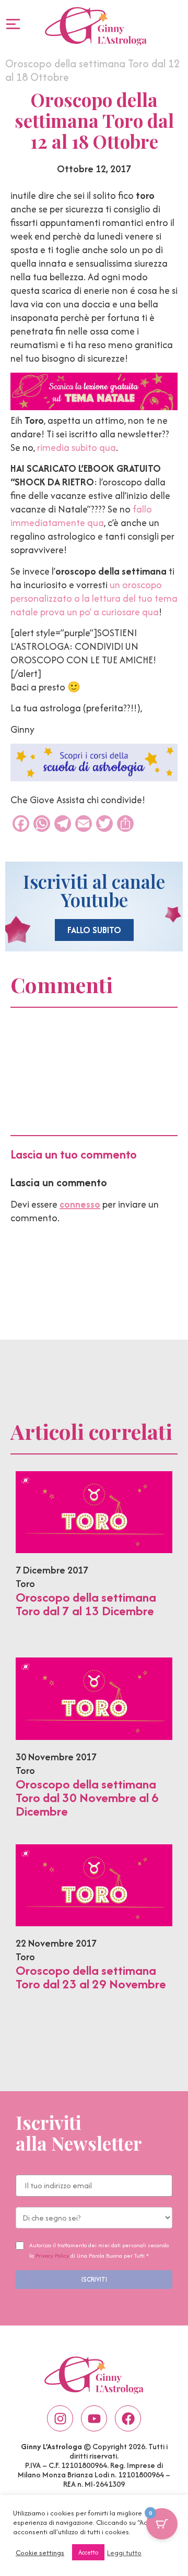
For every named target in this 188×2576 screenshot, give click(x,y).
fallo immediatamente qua (81, 516)
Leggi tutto (124, 2553)
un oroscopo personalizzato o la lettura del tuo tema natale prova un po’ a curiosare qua (94, 598)
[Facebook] (128, 2418)
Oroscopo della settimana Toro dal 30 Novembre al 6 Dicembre (87, 1798)
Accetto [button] (88, 2552)
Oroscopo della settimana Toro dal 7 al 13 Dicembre (86, 1604)
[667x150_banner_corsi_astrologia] (94, 778)
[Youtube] (94, 2418)
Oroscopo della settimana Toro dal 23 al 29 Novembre (91, 1977)
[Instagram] (60, 2418)
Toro (25, 1584)
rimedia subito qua (77, 448)
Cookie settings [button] (40, 2553)
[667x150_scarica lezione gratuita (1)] (94, 407)
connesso (80, 1204)
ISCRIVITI (94, 2279)
